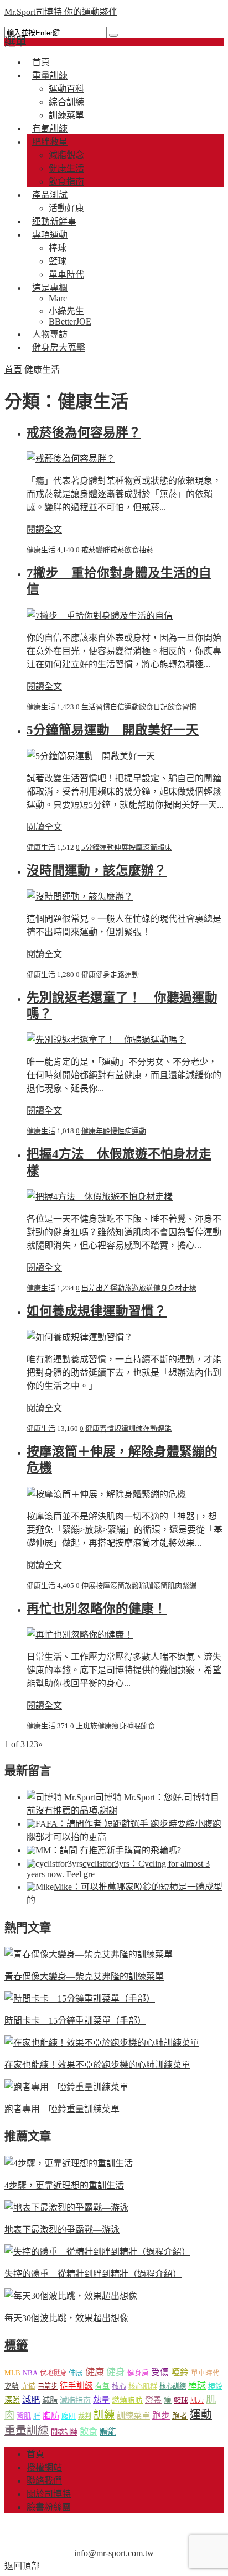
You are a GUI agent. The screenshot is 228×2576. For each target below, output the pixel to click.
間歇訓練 (64, 2432)
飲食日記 (153, 707)
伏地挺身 (53, 2373)
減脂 (50, 2400)
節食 (148, 1726)
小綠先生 (66, 311)
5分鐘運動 (98, 847)
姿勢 (12, 2386)
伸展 (121, 847)
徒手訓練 (76, 2386)
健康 (89, 975)
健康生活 (66, 168)
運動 (132, 707)
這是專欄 (50, 288)
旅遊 (132, 1288)
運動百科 (66, 89)
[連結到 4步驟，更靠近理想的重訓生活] (69, 2163)
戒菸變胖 (96, 550)
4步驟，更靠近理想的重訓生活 (64, 2185)
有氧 (102, 2386)
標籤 (16, 2345)
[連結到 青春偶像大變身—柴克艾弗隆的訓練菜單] (89, 1954)
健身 (103, 975)
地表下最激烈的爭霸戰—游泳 (62, 2230)
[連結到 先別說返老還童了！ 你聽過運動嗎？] (106, 1040)
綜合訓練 (66, 102)
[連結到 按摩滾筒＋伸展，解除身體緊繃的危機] (106, 1494)
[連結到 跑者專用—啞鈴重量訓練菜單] (66, 2087)
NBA (30, 2373)
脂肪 (51, 2415)
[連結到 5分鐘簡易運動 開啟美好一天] (91, 756)
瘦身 (119, 1726)
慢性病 (121, 1131)
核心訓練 (173, 2386)
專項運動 (50, 235)
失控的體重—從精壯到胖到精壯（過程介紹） (93, 2274)
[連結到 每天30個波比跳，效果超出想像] (71, 2296)
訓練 (136, 1428)
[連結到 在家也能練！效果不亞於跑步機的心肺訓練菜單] (102, 2043)
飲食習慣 (182, 707)
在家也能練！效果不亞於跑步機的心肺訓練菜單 (97, 2065)
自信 (117, 707)
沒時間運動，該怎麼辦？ (97, 871)
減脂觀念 (66, 155)
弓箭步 (48, 2386)
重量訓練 (50, 75)
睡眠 (133, 1726)
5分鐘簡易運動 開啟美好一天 (113, 730)
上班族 (87, 1726)
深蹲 (12, 2400)
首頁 (13, 370)
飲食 (89, 2431)
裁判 (85, 2416)
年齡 (103, 1131)
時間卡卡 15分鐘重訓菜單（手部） (75, 2021)
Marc (58, 298)
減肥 (31, 2400)
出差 (89, 1288)
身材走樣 (182, 1288)
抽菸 (146, 550)
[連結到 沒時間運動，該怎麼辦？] (80, 897)
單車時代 (205, 2373)
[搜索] (113, 35)
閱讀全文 (44, 529)
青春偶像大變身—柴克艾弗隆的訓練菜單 (84, 1976)
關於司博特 (49, 2494)
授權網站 (44, 2467)
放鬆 (132, 1585)
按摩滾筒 (143, 847)
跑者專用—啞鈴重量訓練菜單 (62, 2109)
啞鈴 (180, 2372)
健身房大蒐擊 (59, 348)
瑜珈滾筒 (153, 1585)
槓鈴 (215, 2386)
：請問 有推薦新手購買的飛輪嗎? (112, 1850)
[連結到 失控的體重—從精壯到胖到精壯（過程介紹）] (97, 2252)
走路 (117, 975)
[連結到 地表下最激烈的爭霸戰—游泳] (66, 2207)
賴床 (164, 847)
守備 (28, 2386)
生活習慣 (96, 707)
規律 (121, 1428)
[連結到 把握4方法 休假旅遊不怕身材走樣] (100, 1197)
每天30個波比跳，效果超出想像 (66, 2318)
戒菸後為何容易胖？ (84, 433)
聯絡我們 (44, 2481)
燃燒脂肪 (127, 2400)
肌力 (197, 2401)
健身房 (138, 2373)
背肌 (24, 2416)
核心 (119, 2386)
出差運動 (110, 1288)
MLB (12, 2373)
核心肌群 (143, 2386)
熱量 (101, 2400)
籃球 (58, 261)
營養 (153, 2400)
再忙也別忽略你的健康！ (97, 1609)
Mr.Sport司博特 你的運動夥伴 (61, 12)
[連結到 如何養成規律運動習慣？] (80, 1337)
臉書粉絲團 (49, 2507)
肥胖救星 (50, 142)
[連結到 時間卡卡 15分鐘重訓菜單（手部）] (80, 1998)
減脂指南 (75, 2400)
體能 (164, 1428)
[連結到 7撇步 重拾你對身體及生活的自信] (100, 616)
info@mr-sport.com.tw (114, 2553)
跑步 (161, 2415)
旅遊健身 (153, 1288)
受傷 (160, 2372)
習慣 (107, 1428)
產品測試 (50, 195)
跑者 (180, 2416)
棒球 (58, 248)
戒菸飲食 (125, 550)
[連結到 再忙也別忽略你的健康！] (80, 1635)
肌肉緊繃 (182, 1585)
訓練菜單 (133, 2416)
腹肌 (69, 2416)
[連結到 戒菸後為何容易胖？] (71, 459)
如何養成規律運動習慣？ (97, 1311)
